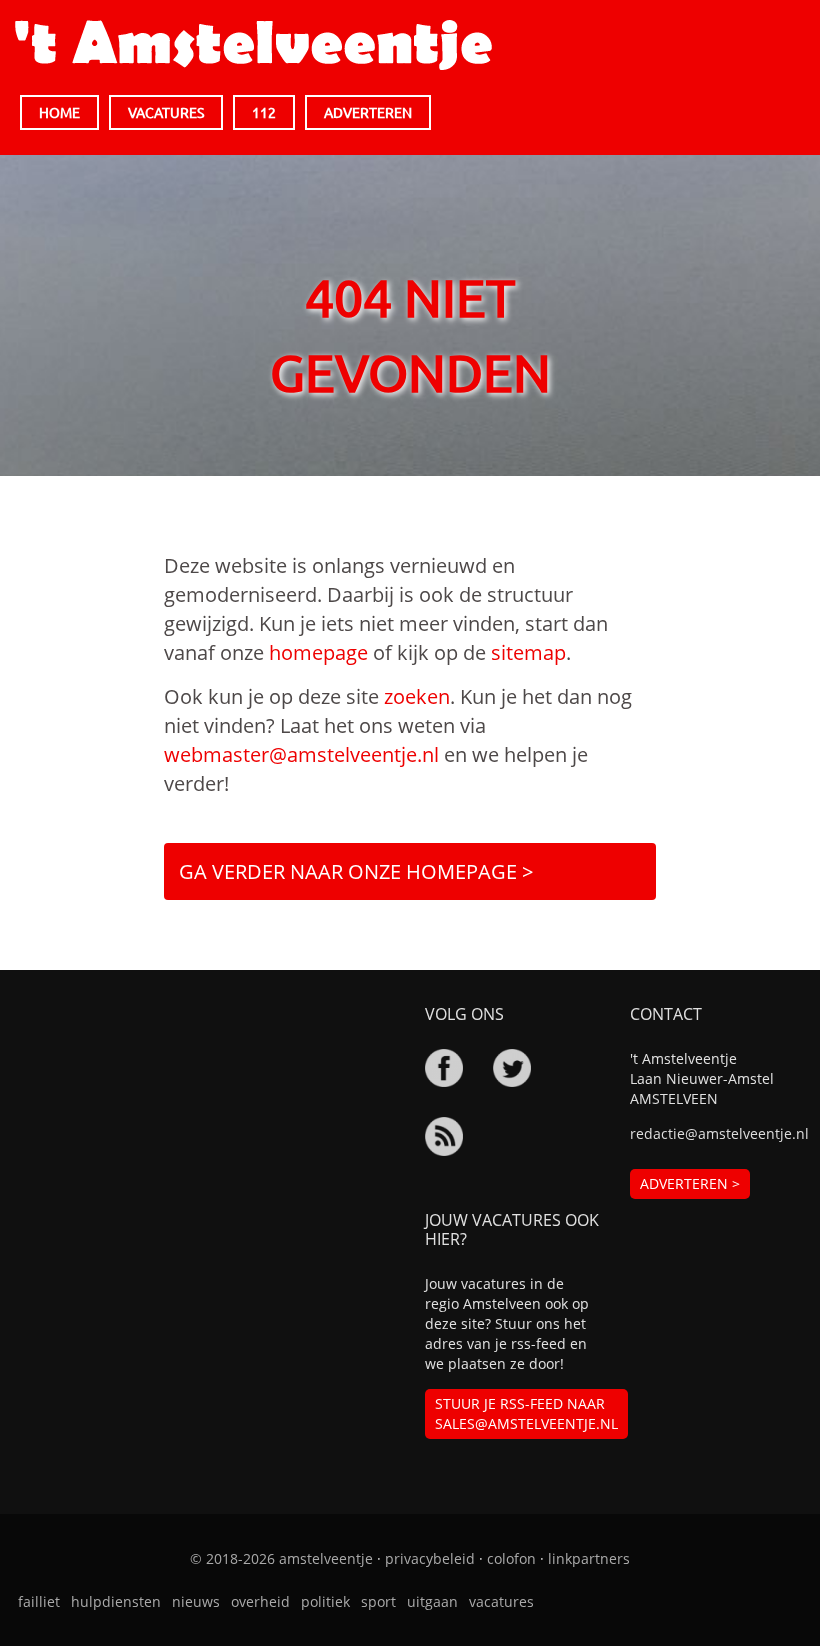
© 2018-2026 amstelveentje (281, 1558)
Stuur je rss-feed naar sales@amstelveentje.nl (526, 1413)
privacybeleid (430, 1558)
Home (59, 112)
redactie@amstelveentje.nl (717, 1133)
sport (378, 1601)
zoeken (417, 696)
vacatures (501, 1601)
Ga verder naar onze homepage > (356, 871)
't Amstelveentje (253, 45)
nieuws (196, 1601)
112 (264, 112)
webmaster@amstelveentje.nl (301, 754)
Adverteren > (690, 1183)
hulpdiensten (116, 1601)
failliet (39, 1601)
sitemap (528, 652)
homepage (318, 652)
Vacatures (166, 112)
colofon (511, 1558)
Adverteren (368, 112)
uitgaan (432, 1601)
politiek (325, 1601)
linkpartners (589, 1558)
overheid (260, 1601)
